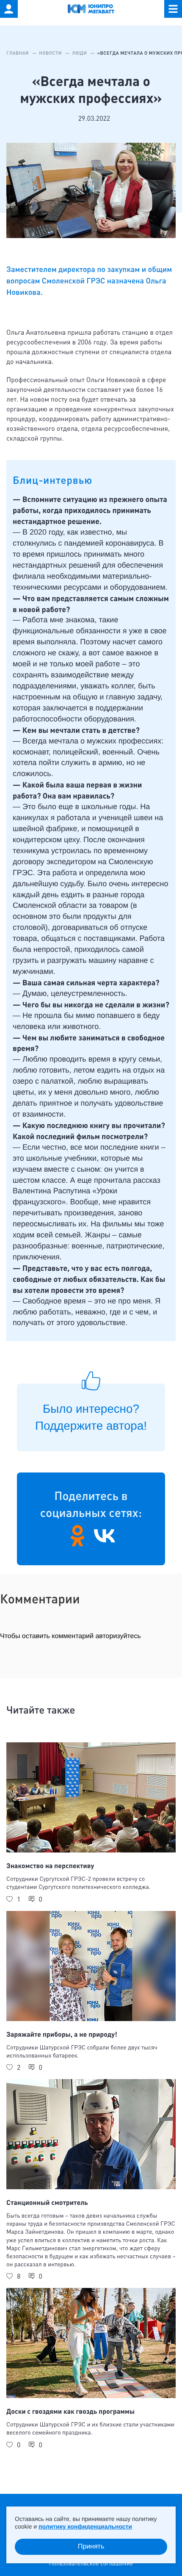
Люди (80, 53)
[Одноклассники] (77, 1536)
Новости (51, 53)
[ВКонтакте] (105, 1536)
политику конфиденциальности (85, 2526)
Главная (18, 53)
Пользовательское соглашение (91, 2564)
